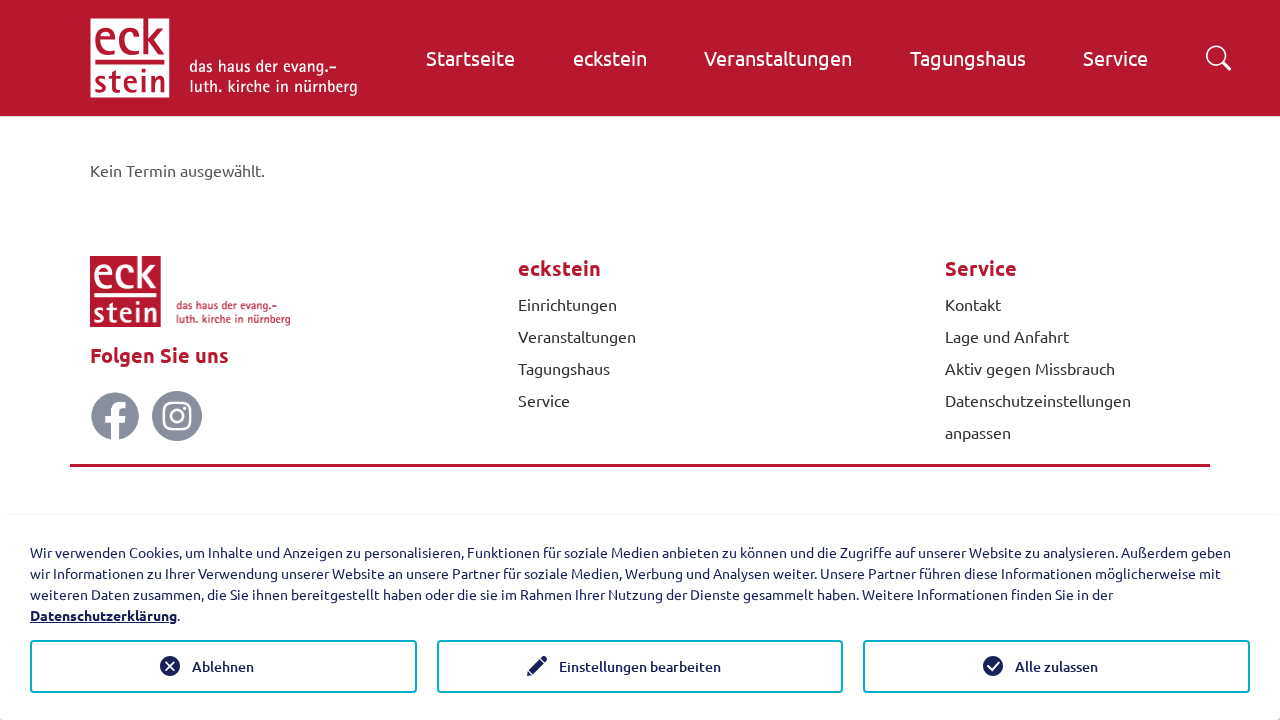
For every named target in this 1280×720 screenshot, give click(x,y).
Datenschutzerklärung (103, 615)
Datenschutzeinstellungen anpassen (1038, 416)
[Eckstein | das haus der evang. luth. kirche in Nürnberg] (223, 58)
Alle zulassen (1056, 666)
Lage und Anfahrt (1007, 336)
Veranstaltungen (577, 336)
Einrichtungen (567, 304)
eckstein (559, 268)
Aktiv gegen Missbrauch (1030, 368)
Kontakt (973, 304)
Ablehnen (223, 666)
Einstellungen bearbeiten (640, 666)
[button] (1218, 58)
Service (544, 400)
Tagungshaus (564, 368)
